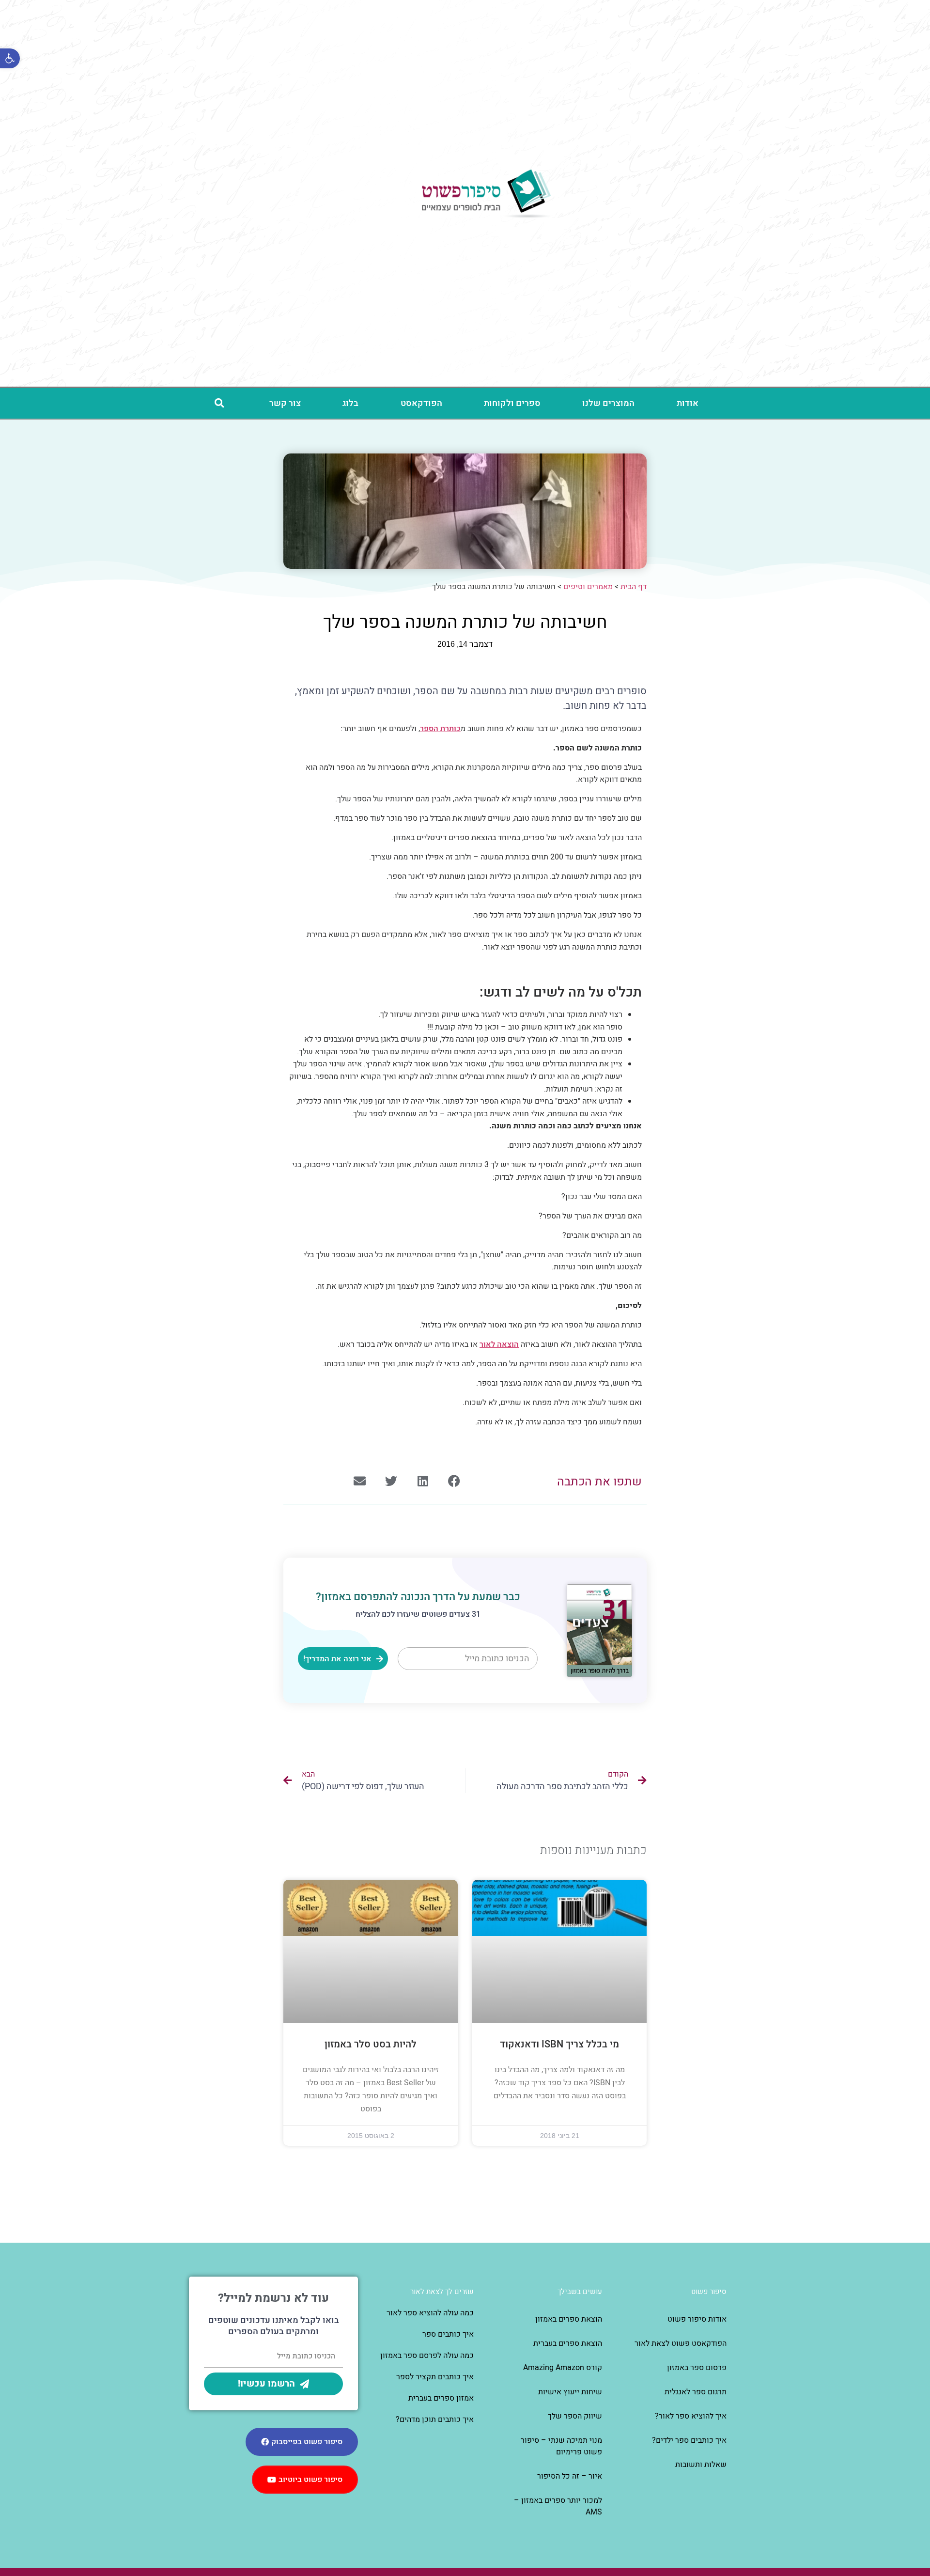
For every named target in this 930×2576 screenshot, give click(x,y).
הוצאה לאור (499, 1344)
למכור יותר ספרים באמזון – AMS (558, 2506)
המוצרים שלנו (608, 403)
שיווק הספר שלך (575, 2416)
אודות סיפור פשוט (697, 2319)
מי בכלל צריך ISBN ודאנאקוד (559, 2044)
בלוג (350, 403)
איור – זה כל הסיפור (570, 2476)
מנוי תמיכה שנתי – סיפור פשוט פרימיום (561, 2446)
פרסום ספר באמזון (697, 2368)
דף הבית (634, 587)
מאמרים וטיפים (588, 587)
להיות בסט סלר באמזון (371, 2044)
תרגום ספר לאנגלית (696, 2392)
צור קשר (285, 403)
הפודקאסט (421, 403)
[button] (219, 403)
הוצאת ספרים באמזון (569, 2319)
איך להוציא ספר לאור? (691, 2416)
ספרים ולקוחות (512, 403)
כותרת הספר (440, 729)
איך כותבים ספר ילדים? (689, 2440)
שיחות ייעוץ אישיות (570, 2392)
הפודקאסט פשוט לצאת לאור (681, 2343)
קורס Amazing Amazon (563, 2368)
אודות (688, 403)
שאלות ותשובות (701, 2465)
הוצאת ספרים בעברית (568, 2343)
